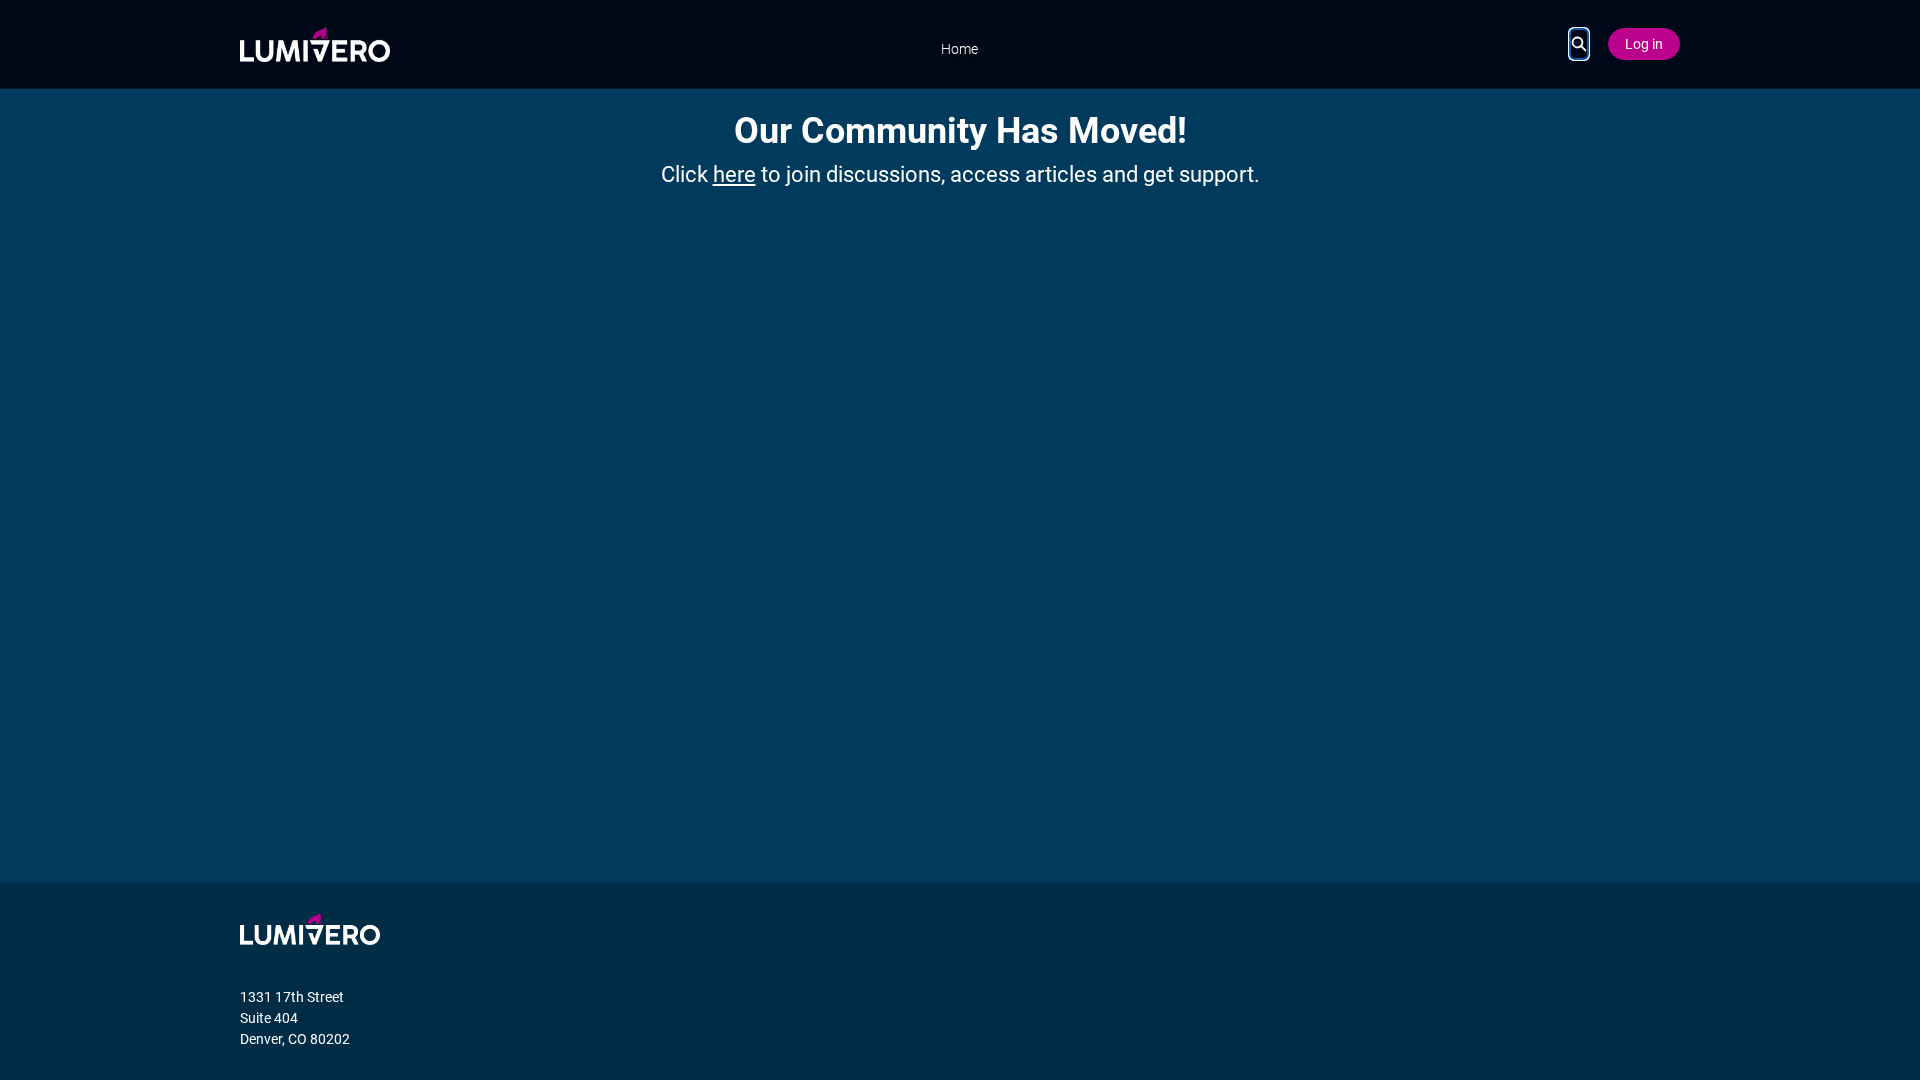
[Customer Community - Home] (315, 44)
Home (959, 49)
